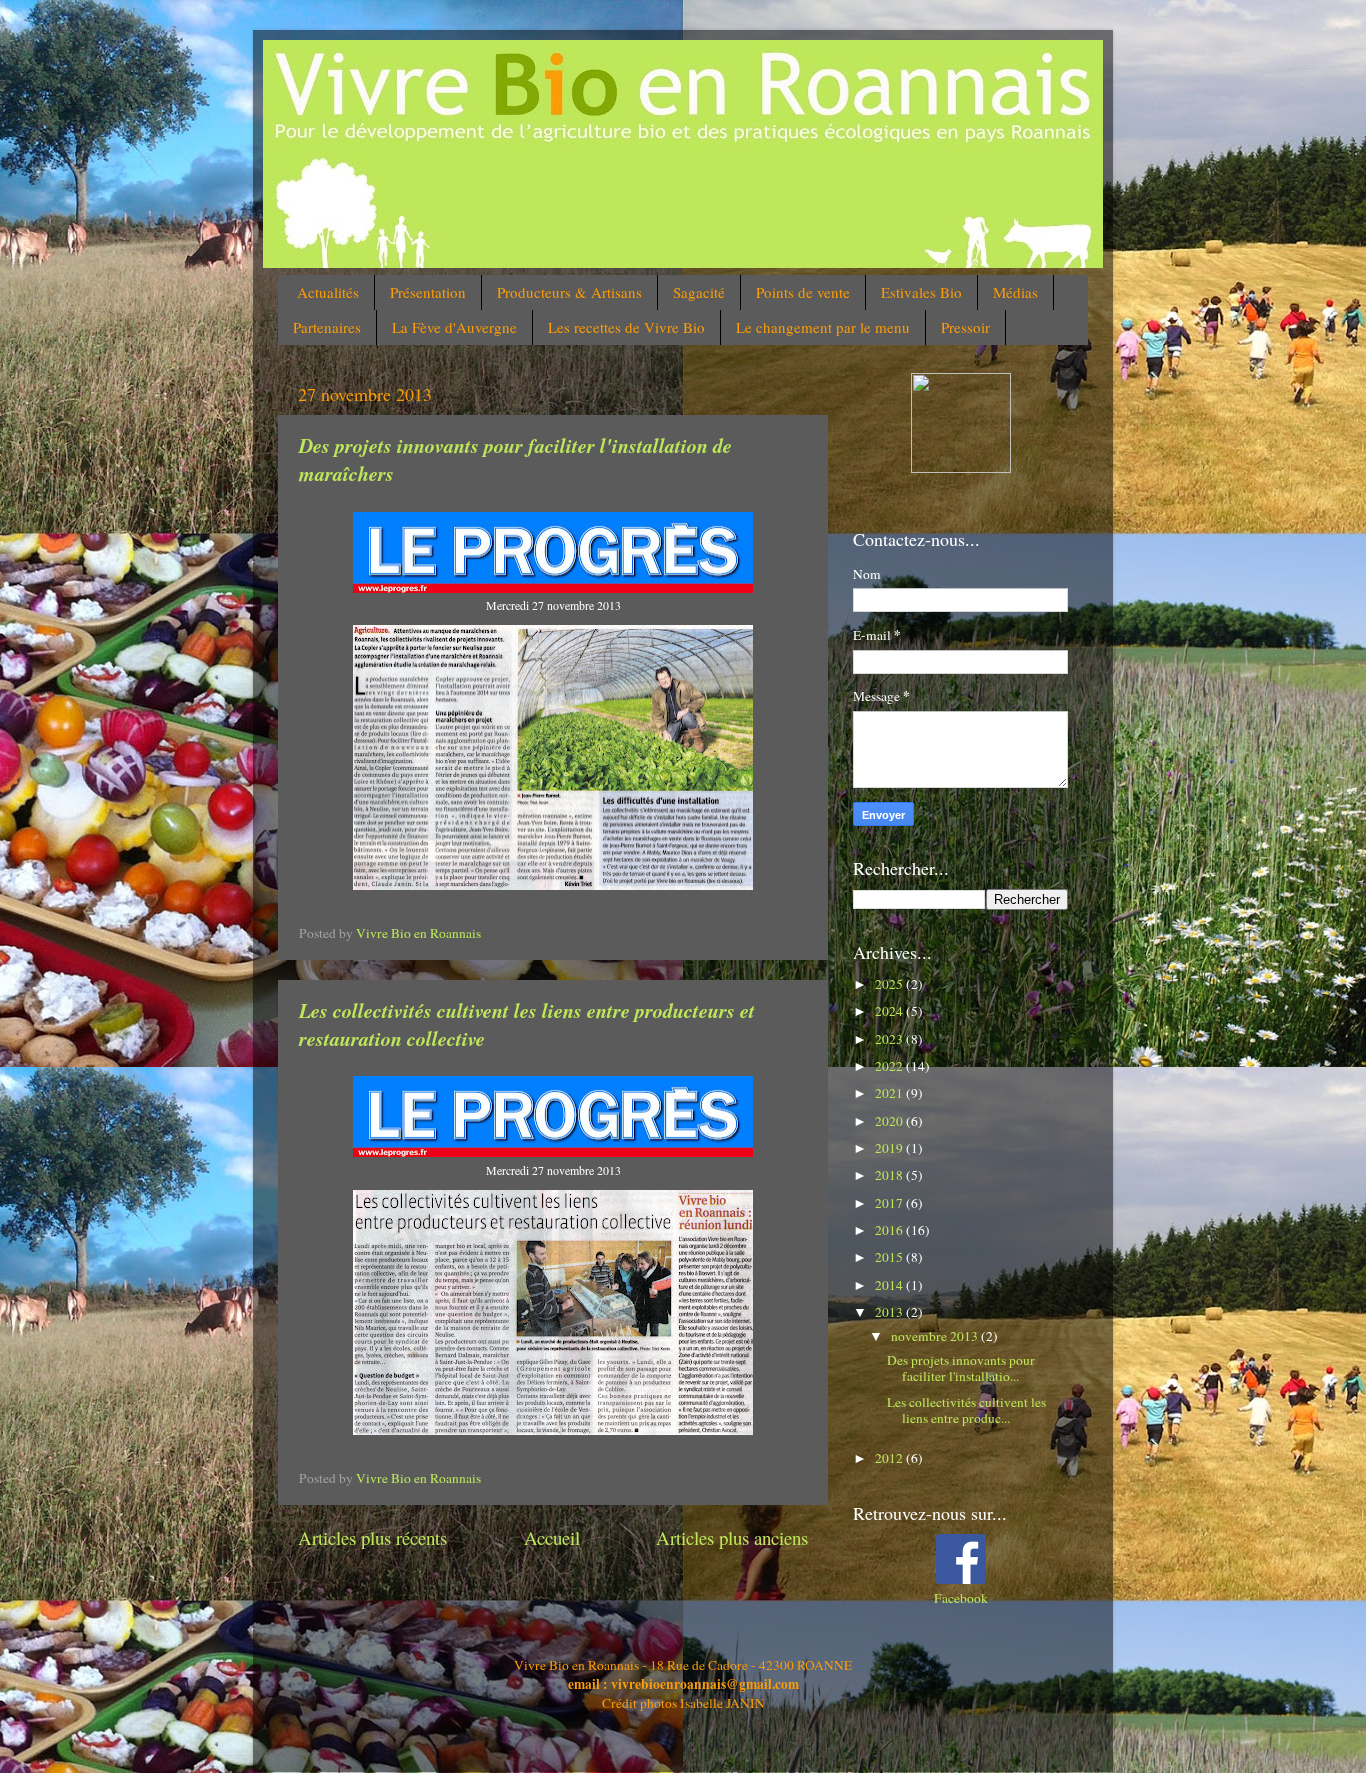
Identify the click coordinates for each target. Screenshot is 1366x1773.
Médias (1015, 292)
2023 (890, 1039)
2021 (890, 1093)
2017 (890, 1203)
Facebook (961, 1598)
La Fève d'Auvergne (454, 327)
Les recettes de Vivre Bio (626, 327)
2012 (890, 1458)
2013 (890, 1312)
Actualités (328, 292)
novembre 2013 (936, 1336)
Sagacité (699, 292)
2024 (890, 1011)
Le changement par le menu (823, 327)
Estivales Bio (921, 292)
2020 (890, 1121)
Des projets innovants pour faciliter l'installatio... (961, 1368)
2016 (890, 1230)
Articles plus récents (372, 1537)
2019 (890, 1148)
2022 (890, 1066)
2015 (890, 1257)
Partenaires (327, 327)
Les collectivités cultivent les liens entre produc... (966, 1410)
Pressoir (965, 327)
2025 (890, 984)
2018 (890, 1175)
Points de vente (803, 292)
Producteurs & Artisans (569, 292)
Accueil (552, 1537)
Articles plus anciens (732, 1537)
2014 (890, 1285)
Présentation (428, 292)
